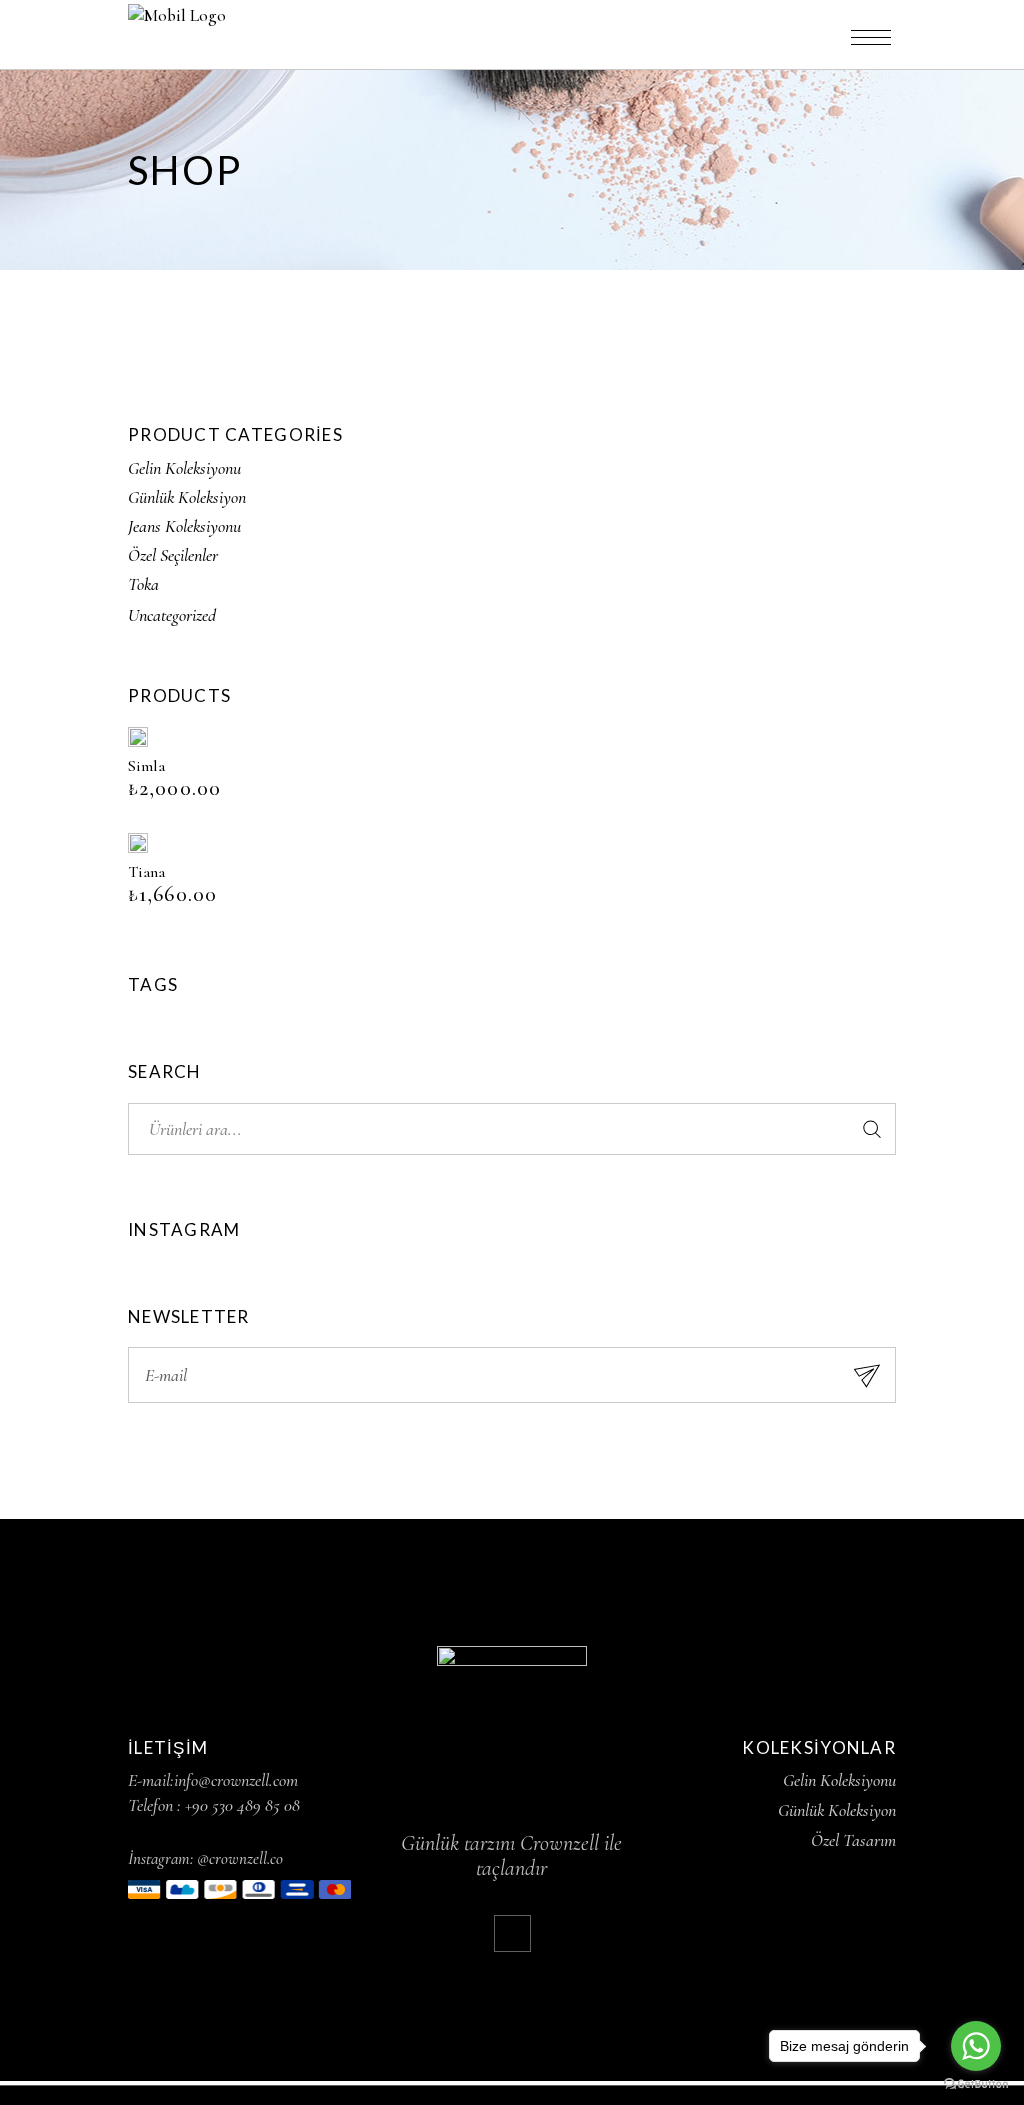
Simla (146, 766)
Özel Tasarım (853, 1840)
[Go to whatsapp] (976, 2046)
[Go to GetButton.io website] (976, 2084)
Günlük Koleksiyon (187, 497)
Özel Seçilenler (173, 555)
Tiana (146, 872)
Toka (143, 584)
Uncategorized (172, 615)
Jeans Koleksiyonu (184, 526)
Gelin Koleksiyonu (184, 468)
